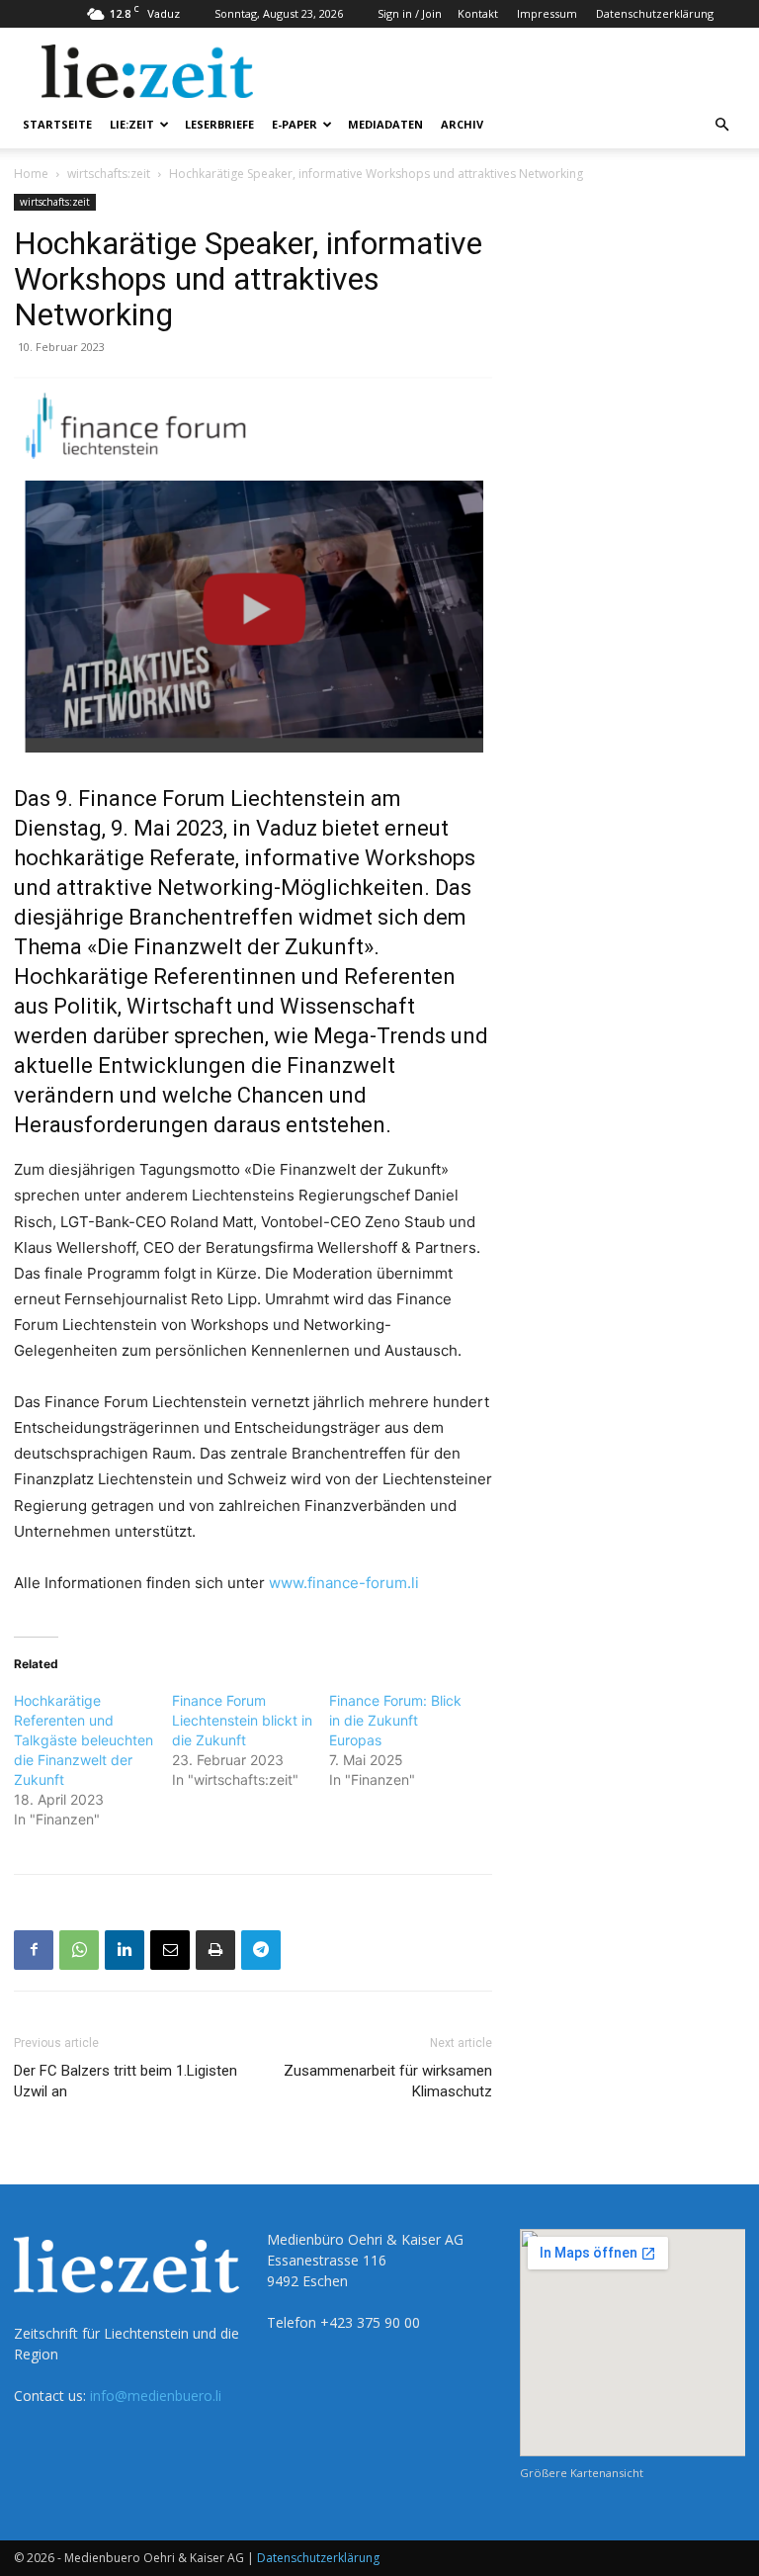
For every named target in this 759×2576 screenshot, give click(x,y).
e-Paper (295, 124)
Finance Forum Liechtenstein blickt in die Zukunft (242, 1720)
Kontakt (478, 13)
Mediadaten (385, 124)
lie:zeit (132, 124)
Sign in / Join (410, 13)
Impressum (547, 13)
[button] (721, 125)
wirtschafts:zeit (109, 174)
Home (31, 174)
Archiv (462, 124)
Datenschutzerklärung (655, 13)
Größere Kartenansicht (582, 2473)
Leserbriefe (219, 124)
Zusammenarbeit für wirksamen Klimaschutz (388, 2081)
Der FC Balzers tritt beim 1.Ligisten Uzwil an (126, 2081)
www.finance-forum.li (344, 1583)
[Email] (170, 1950)
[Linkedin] (125, 1950)
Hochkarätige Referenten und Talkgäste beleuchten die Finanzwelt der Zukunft (84, 1740)
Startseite (57, 124)
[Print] (215, 1950)
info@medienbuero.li (156, 2396)
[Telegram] (261, 1950)
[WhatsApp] (79, 1950)
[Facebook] (34, 1950)
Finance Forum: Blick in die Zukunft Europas (395, 1720)
